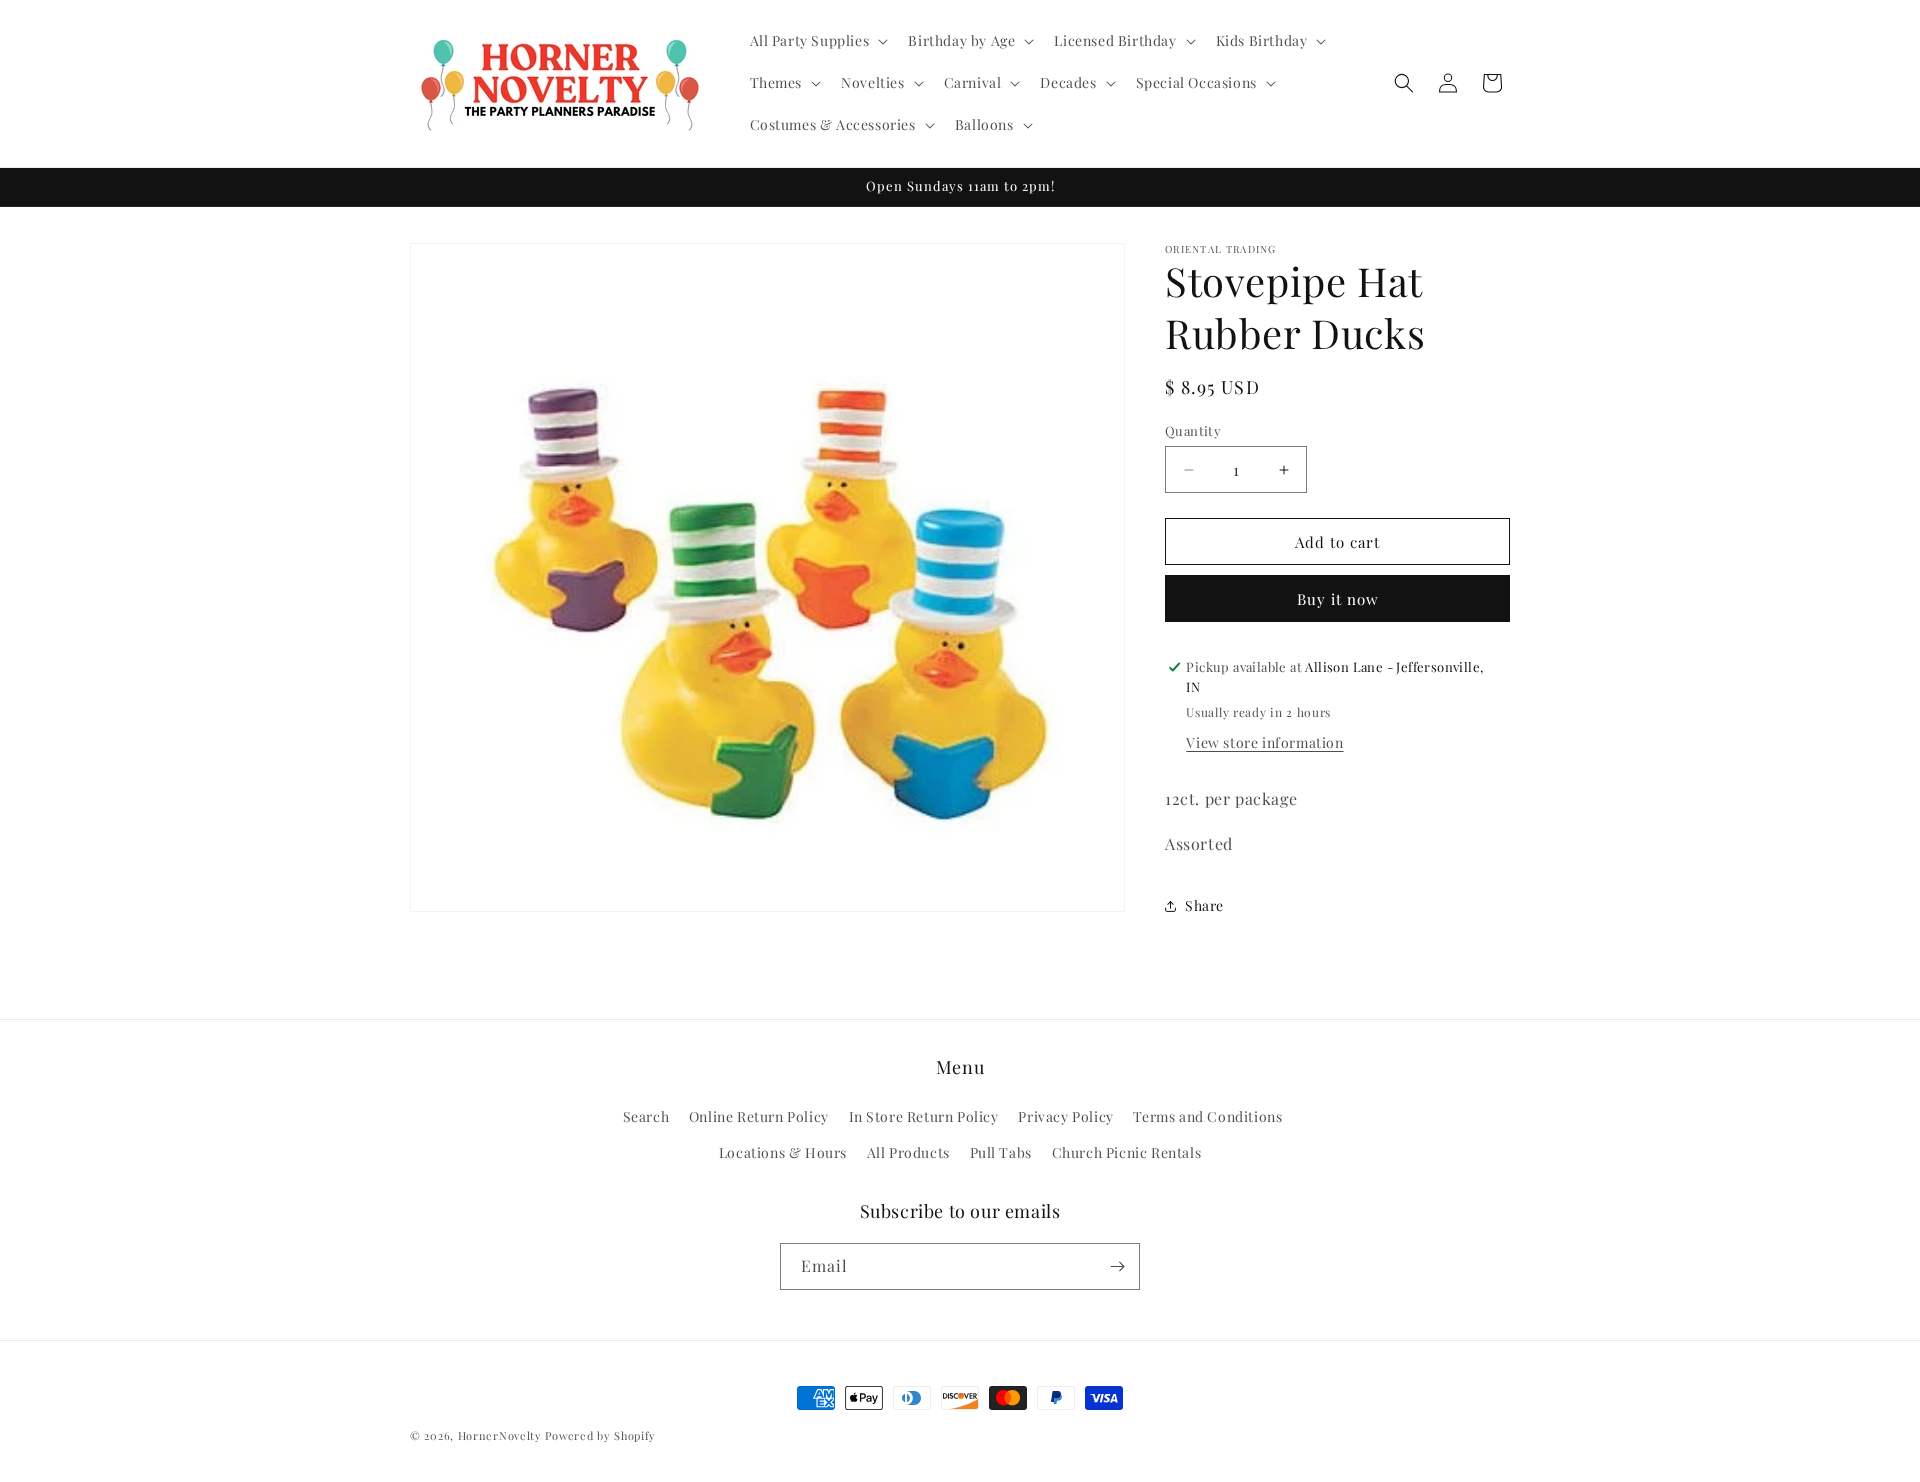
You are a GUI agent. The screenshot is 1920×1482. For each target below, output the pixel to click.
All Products (908, 1152)
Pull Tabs (1001, 1152)
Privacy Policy (1065, 1117)
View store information (1264, 742)
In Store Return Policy (924, 1117)
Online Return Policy (759, 1117)
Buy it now (1338, 599)
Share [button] (1204, 905)
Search (646, 1117)
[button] (817, 41)
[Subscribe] (1117, 1266)
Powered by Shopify (600, 1435)
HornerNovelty (500, 1435)
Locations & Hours (783, 1152)
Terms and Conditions (1207, 1117)
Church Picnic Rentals (1127, 1152)
